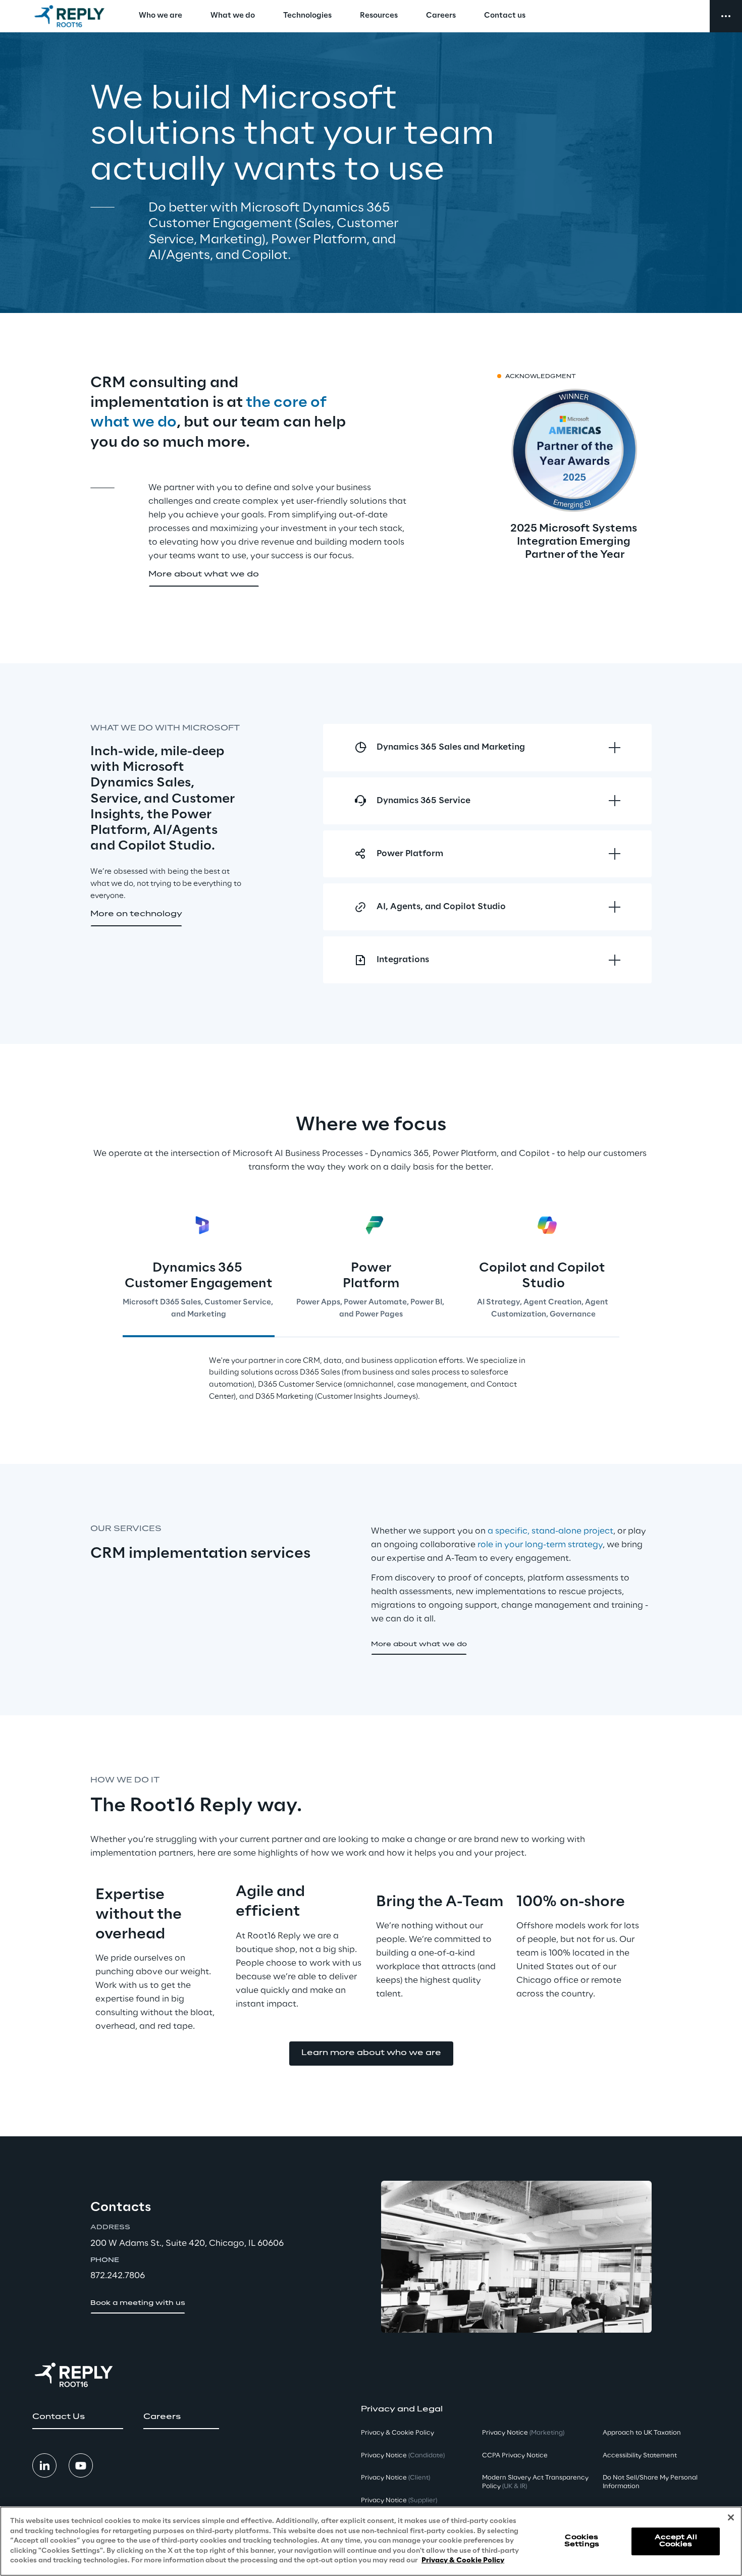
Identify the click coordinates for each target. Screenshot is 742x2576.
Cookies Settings (582, 2541)
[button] (204, 575)
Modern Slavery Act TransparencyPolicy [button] (535, 2482)
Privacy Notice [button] (403, 2456)
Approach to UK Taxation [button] (642, 2433)
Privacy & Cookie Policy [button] (397, 2433)
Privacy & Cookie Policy (463, 2561)
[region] (371, 2541)
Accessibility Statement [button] (640, 2456)
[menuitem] (161, 16)
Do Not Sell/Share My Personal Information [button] (650, 2482)
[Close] (731, 2517)
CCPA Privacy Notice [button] (515, 2456)
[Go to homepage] (69, 16)
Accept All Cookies (676, 2541)
